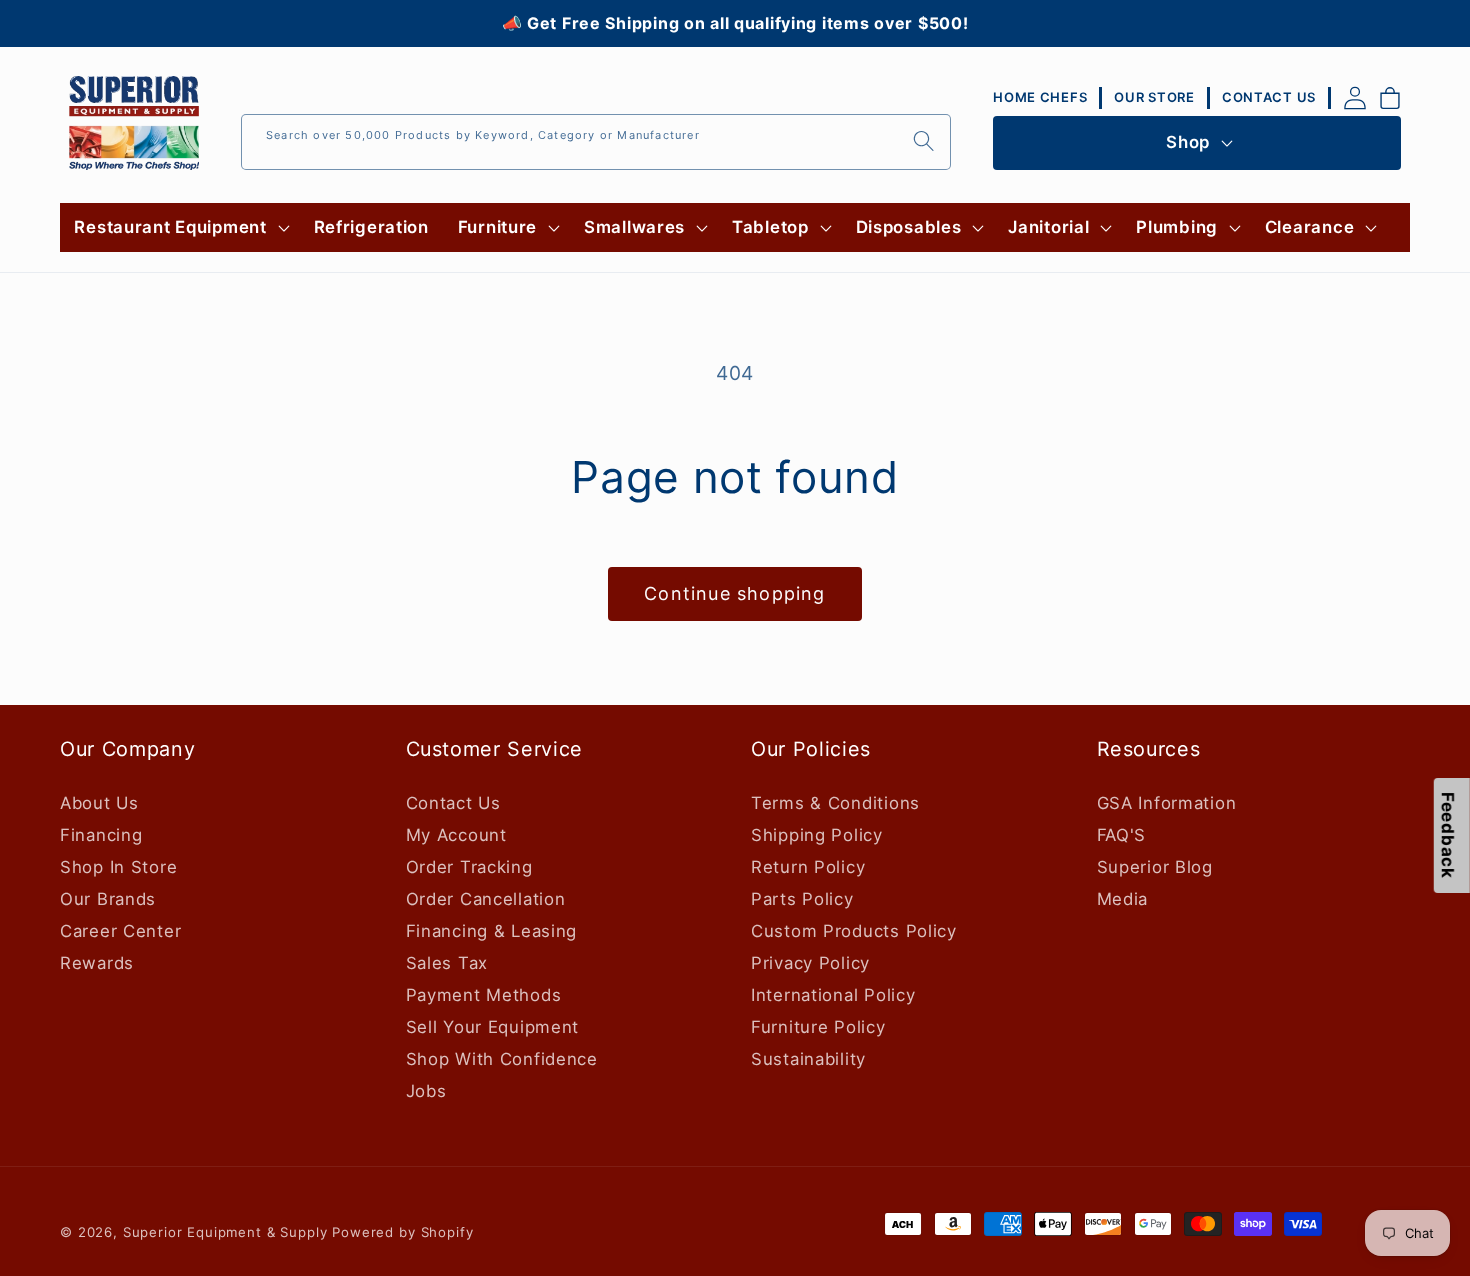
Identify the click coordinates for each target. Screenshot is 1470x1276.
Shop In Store (118, 867)
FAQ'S (1122, 835)
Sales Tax (447, 963)
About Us (99, 803)
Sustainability (808, 1059)
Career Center (120, 931)
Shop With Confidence (502, 1059)
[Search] (923, 141)
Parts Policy (802, 899)
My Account (456, 835)
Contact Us (453, 803)
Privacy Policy (810, 963)
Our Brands (108, 899)
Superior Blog (1155, 867)
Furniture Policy (818, 1027)
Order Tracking (469, 867)
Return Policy (808, 867)
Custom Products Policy (854, 931)
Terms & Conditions (835, 803)
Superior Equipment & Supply (225, 1232)
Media (1123, 899)
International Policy (833, 995)
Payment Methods (484, 995)
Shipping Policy (817, 835)
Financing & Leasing (492, 931)
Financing (101, 835)
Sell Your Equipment (493, 1027)
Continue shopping (734, 593)
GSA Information (1167, 803)
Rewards (97, 963)
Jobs (426, 1091)
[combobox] (596, 142)
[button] (179, 228)
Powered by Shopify (402, 1232)
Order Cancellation (486, 899)
